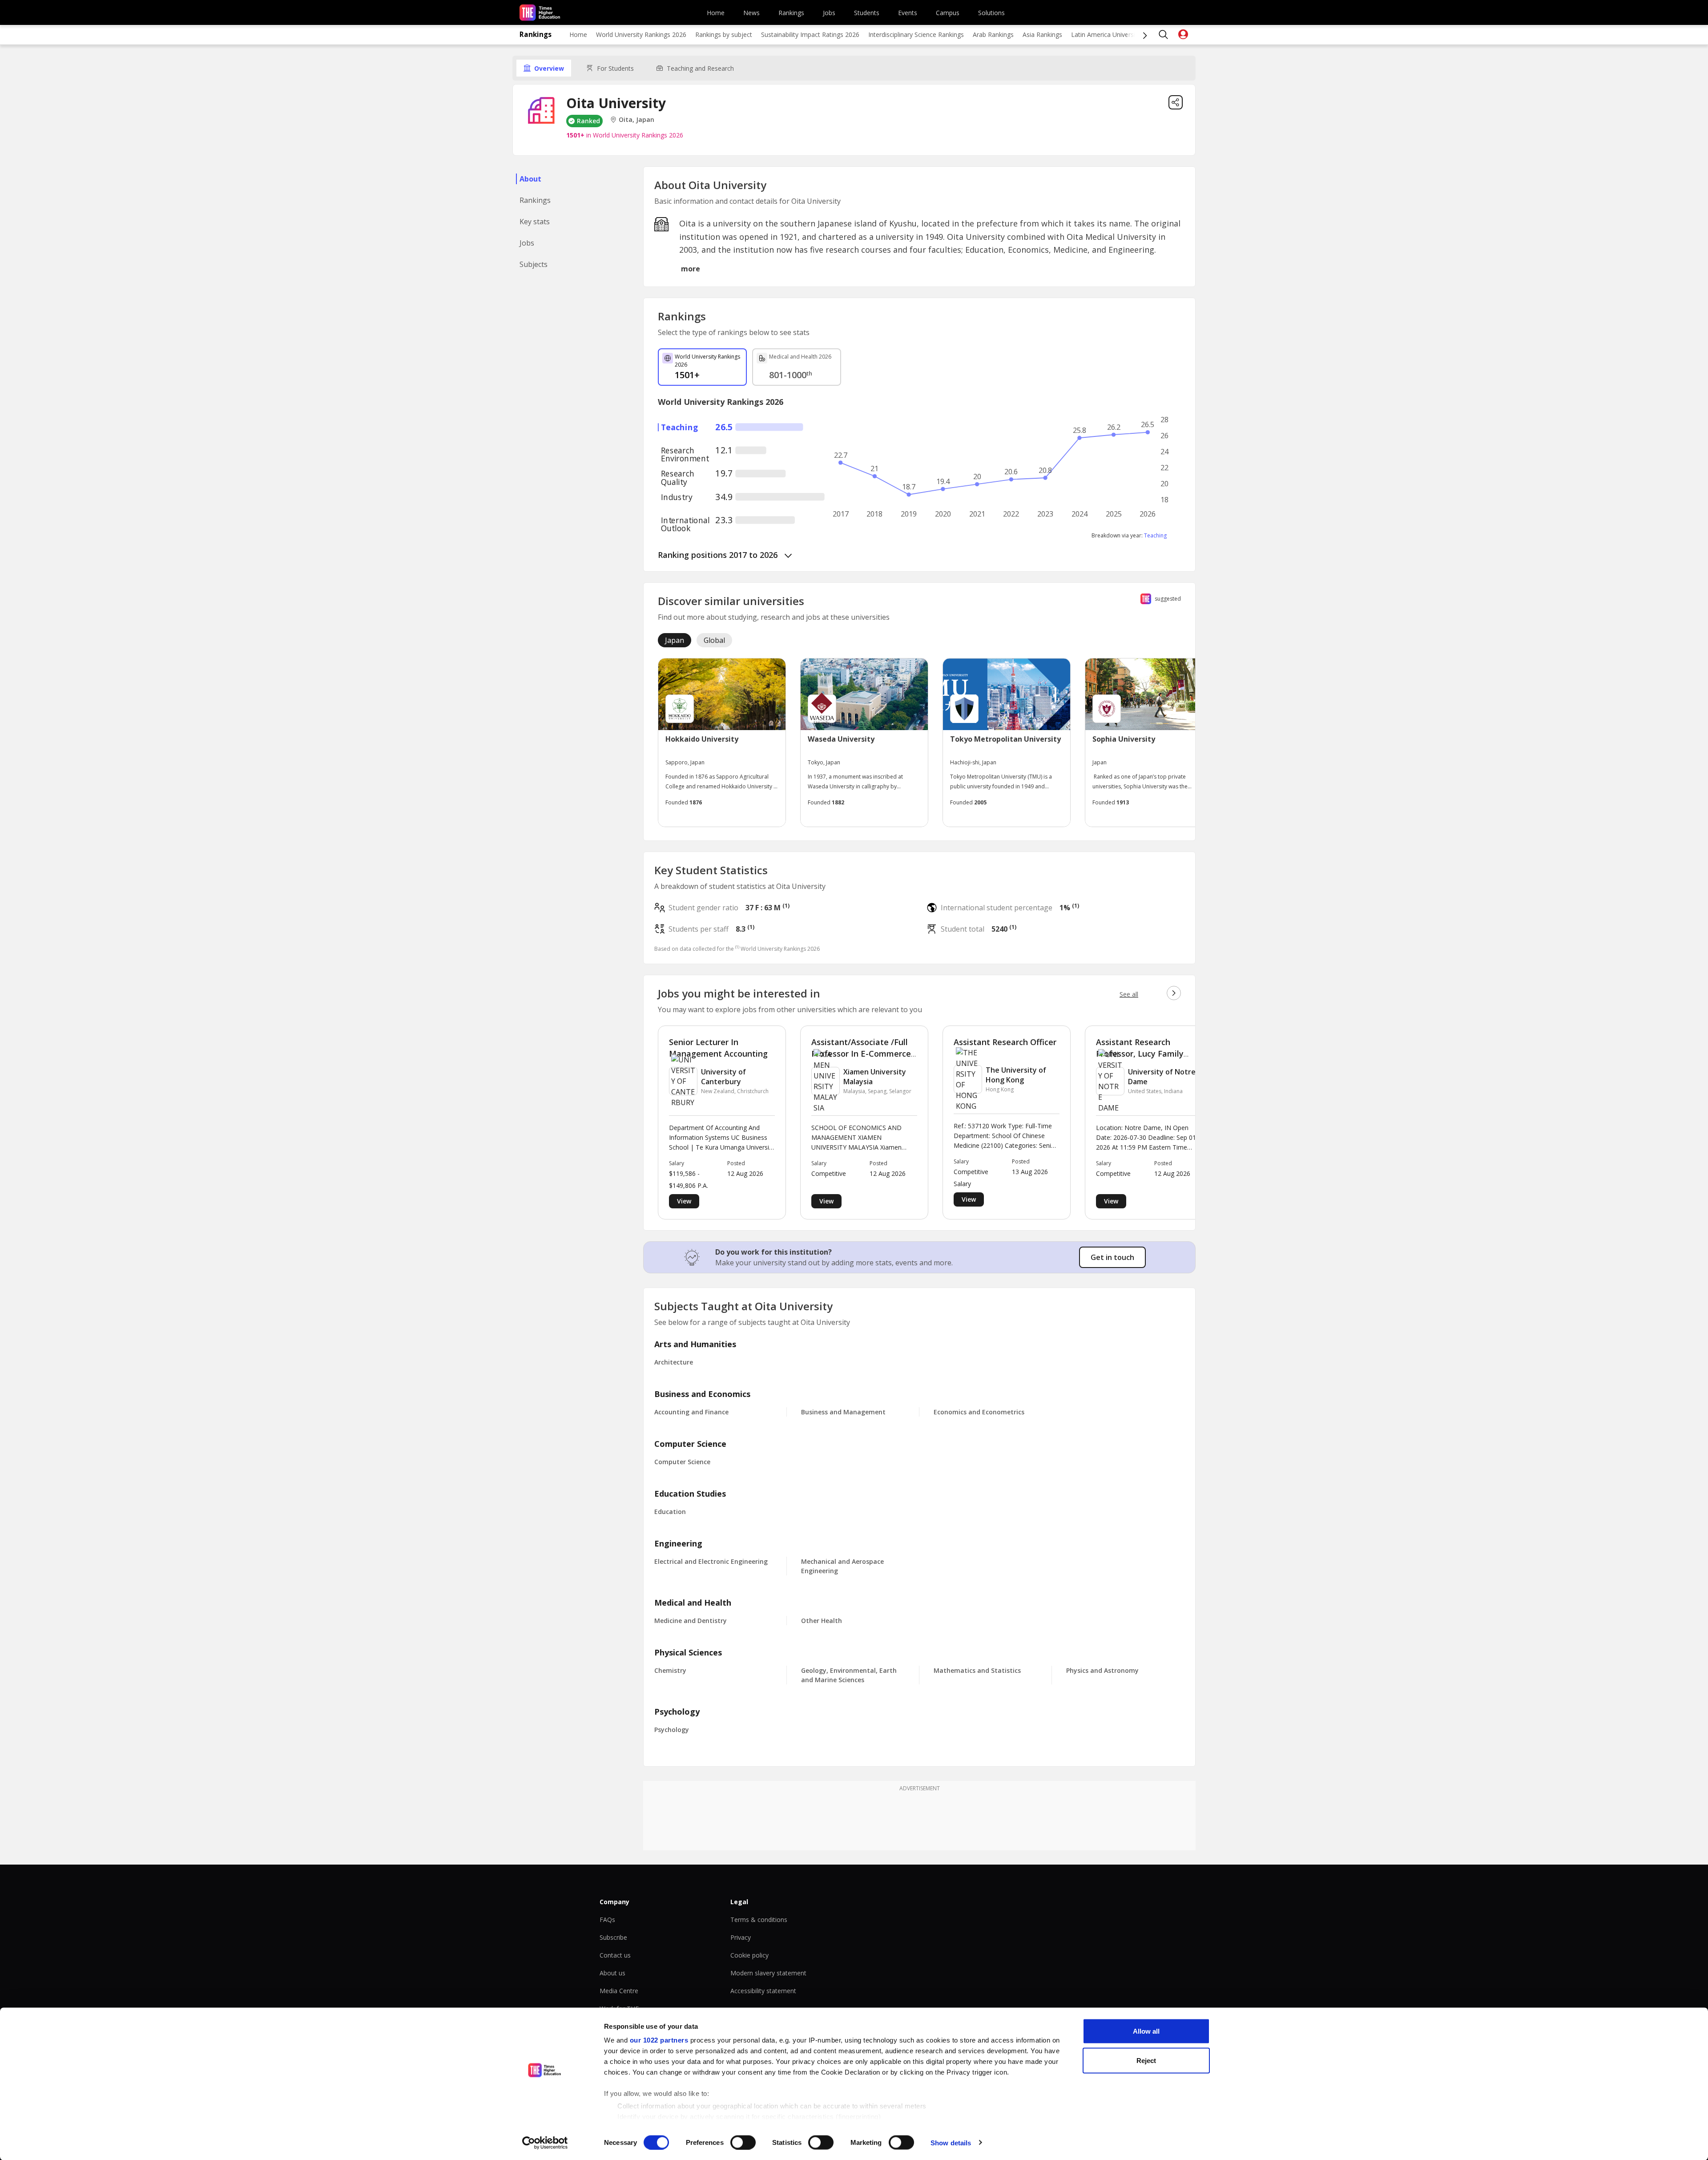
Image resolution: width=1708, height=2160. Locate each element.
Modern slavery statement (768, 1973)
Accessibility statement (763, 1991)
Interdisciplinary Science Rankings (916, 34)
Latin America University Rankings (1120, 34)
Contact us (615, 1955)
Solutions (991, 13)
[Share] (1176, 102)
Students (867, 13)
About (530, 179)
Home (716, 13)
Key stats (535, 222)
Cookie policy (749, 1955)
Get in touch (1112, 1257)
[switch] (743, 2142)
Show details (951, 2142)
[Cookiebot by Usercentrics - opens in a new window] (545, 2143)
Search (1164, 35)
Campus (948, 13)
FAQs (607, 1920)
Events (908, 13)
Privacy (741, 1937)
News (751, 13)
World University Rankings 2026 (641, 34)
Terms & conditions (759, 1920)
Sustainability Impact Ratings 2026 (810, 34)
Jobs (829, 13)
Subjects (534, 264)
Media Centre (619, 1991)
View (684, 1201)
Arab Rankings (993, 34)
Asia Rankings (1042, 34)
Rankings (791, 13)
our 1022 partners (659, 2040)
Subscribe (613, 1937)
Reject (1146, 2060)
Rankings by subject (724, 34)
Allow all (1146, 2031)
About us (612, 1973)
